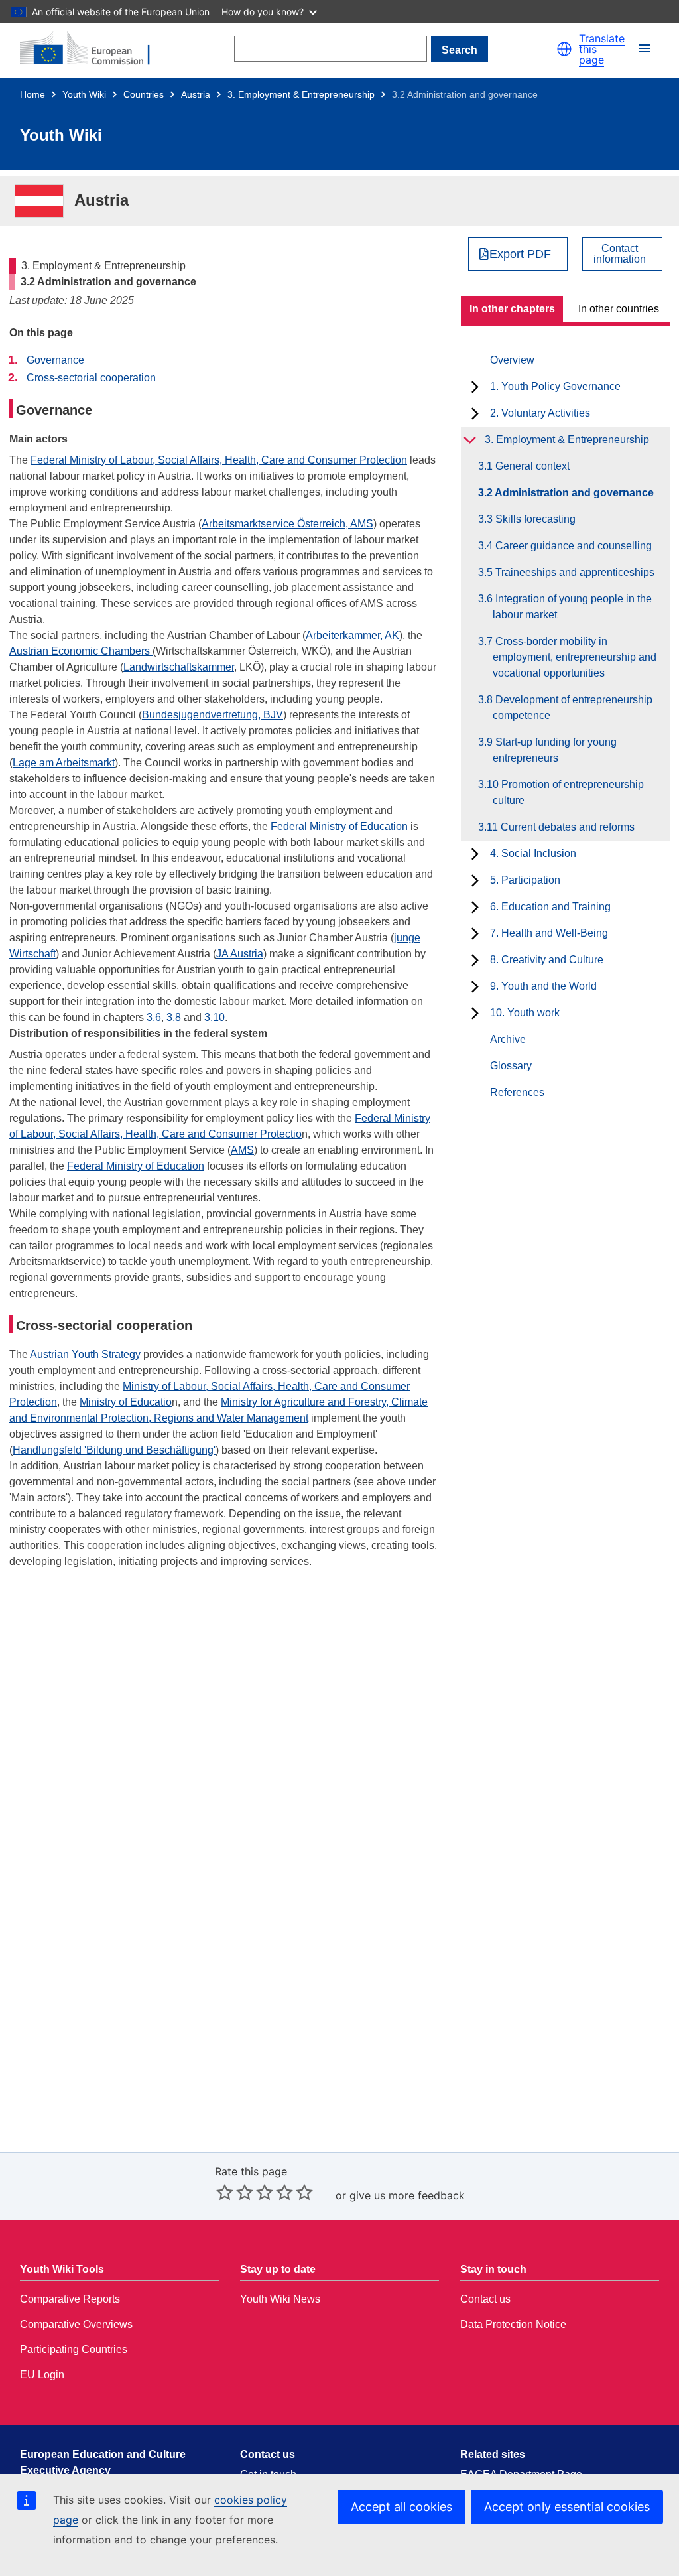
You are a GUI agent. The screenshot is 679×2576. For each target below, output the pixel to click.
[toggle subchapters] (475, 387)
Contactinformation (620, 254)
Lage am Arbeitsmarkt (64, 763)
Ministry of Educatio (126, 1402)
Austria (196, 94)
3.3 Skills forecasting (534, 519)
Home (32, 94)
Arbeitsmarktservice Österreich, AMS (287, 524)
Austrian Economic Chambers (81, 651)
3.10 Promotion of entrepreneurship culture (568, 792)
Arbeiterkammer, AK (352, 635)
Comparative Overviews (76, 2324)
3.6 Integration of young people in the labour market (572, 607)
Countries (144, 94)
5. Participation (525, 880)
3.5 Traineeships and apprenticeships (574, 572)
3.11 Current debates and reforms (564, 827)
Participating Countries (74, 2349)
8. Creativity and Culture (547, 960)
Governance (55, 360)
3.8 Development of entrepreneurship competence (573, 708)
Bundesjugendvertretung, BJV (213, 715)
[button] (564, 49)
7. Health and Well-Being (549, 933)
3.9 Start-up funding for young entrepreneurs (555, 750)
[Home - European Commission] (93, 49)
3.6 (154, 1017)
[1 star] (225, 2192)
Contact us (485, 2299)
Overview (512, 360)
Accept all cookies (401, 2507)
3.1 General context (531, 466)
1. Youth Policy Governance (555, 386)
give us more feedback (407, 2195)
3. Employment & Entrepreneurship (301, 94)
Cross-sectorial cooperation (91, 378)
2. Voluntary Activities (540, 413)
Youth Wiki (84, 94)
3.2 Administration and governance (573, 493)
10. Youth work (525, 1013)
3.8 (174, 1017)
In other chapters (512, 309)
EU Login (42, 2375)
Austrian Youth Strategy (85, 1354)
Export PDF (520, 254)
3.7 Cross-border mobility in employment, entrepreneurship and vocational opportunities (575, 657)
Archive (508, 1039)
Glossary (511, 1066)
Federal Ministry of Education (339, 826)
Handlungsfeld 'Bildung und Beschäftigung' (114, 1450)
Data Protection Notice (513, 2324)
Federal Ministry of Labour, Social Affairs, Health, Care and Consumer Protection (219, 460)
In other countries (619, 309)
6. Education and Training (550, 907)
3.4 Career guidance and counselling (572, 546)
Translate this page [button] (602, 49)
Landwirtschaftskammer (179, 667)
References (517, 1092)
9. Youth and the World (543, 986)
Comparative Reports (70, 2299)
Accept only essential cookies (567, 2507)
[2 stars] (235, 2192)
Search (460, 50)
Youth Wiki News (280, 2299)
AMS (242, 1150)
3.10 (215, 1017)
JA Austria (240, 954)
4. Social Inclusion (533, 853)
